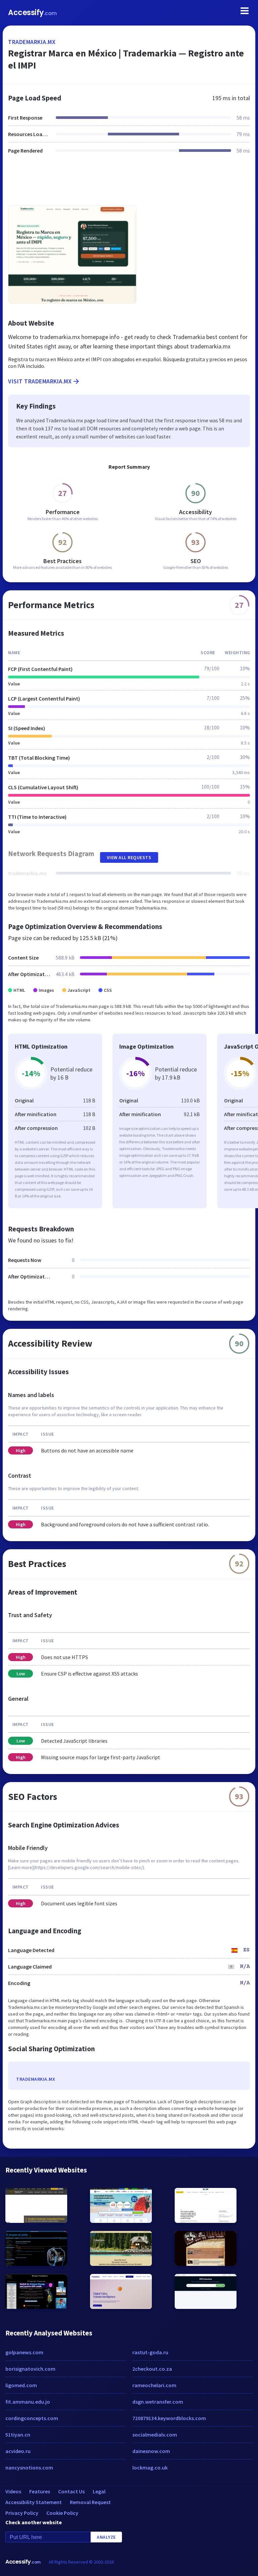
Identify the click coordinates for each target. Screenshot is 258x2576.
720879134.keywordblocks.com (169, 2418)
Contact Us (71, 2491)
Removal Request (90, 2502)
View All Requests (129, 857)
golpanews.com (24, 2352)
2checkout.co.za (152, 2369)
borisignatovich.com (30, 2369)
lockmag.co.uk (150, 2467)
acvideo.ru (18, 2451)
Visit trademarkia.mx (40, 381)
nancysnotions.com (29, 2467)
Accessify (32, 13)
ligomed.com (21, 2385)
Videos (13, 2491)
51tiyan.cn (18, 2435)
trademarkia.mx (32, 42)
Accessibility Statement (34, 2502)
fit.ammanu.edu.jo (28, 2402)
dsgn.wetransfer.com (158, 2402)
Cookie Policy (62, 2513)
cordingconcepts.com (32, 2418)
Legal (99, 2491)
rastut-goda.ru (150, 2352)
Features (40, 2491)
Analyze (106, 2537)
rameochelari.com (154, 2385)
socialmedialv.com (155, 2435)
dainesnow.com (151, 2451)
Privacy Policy (22, 2513)
